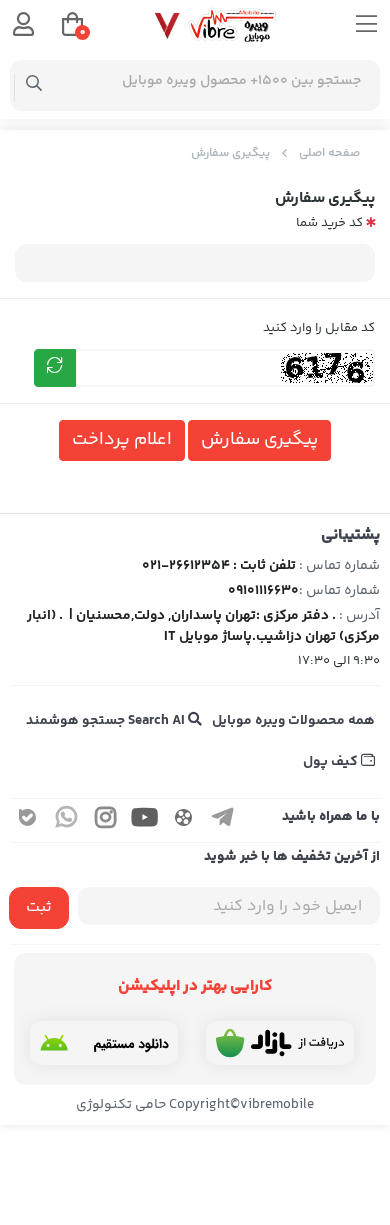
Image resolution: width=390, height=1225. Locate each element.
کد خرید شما (329, 223)
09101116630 (263, 591)
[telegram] (223, 820)
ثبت (39, 907)
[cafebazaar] (280, 1043)
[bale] (28, 820)
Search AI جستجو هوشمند (107, 721)
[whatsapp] (67, 820)
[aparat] (184, 820)
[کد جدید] (55, 368)
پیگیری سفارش (230, 153)
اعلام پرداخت (122, 440)
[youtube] (145, 820)
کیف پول (332, 762)
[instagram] (106, 820)
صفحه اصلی (329, 153)
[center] (34, 86)
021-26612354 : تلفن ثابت (219, 566)
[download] (104, 1043)
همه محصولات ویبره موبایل (293, 721)
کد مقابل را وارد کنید (319, 328)
